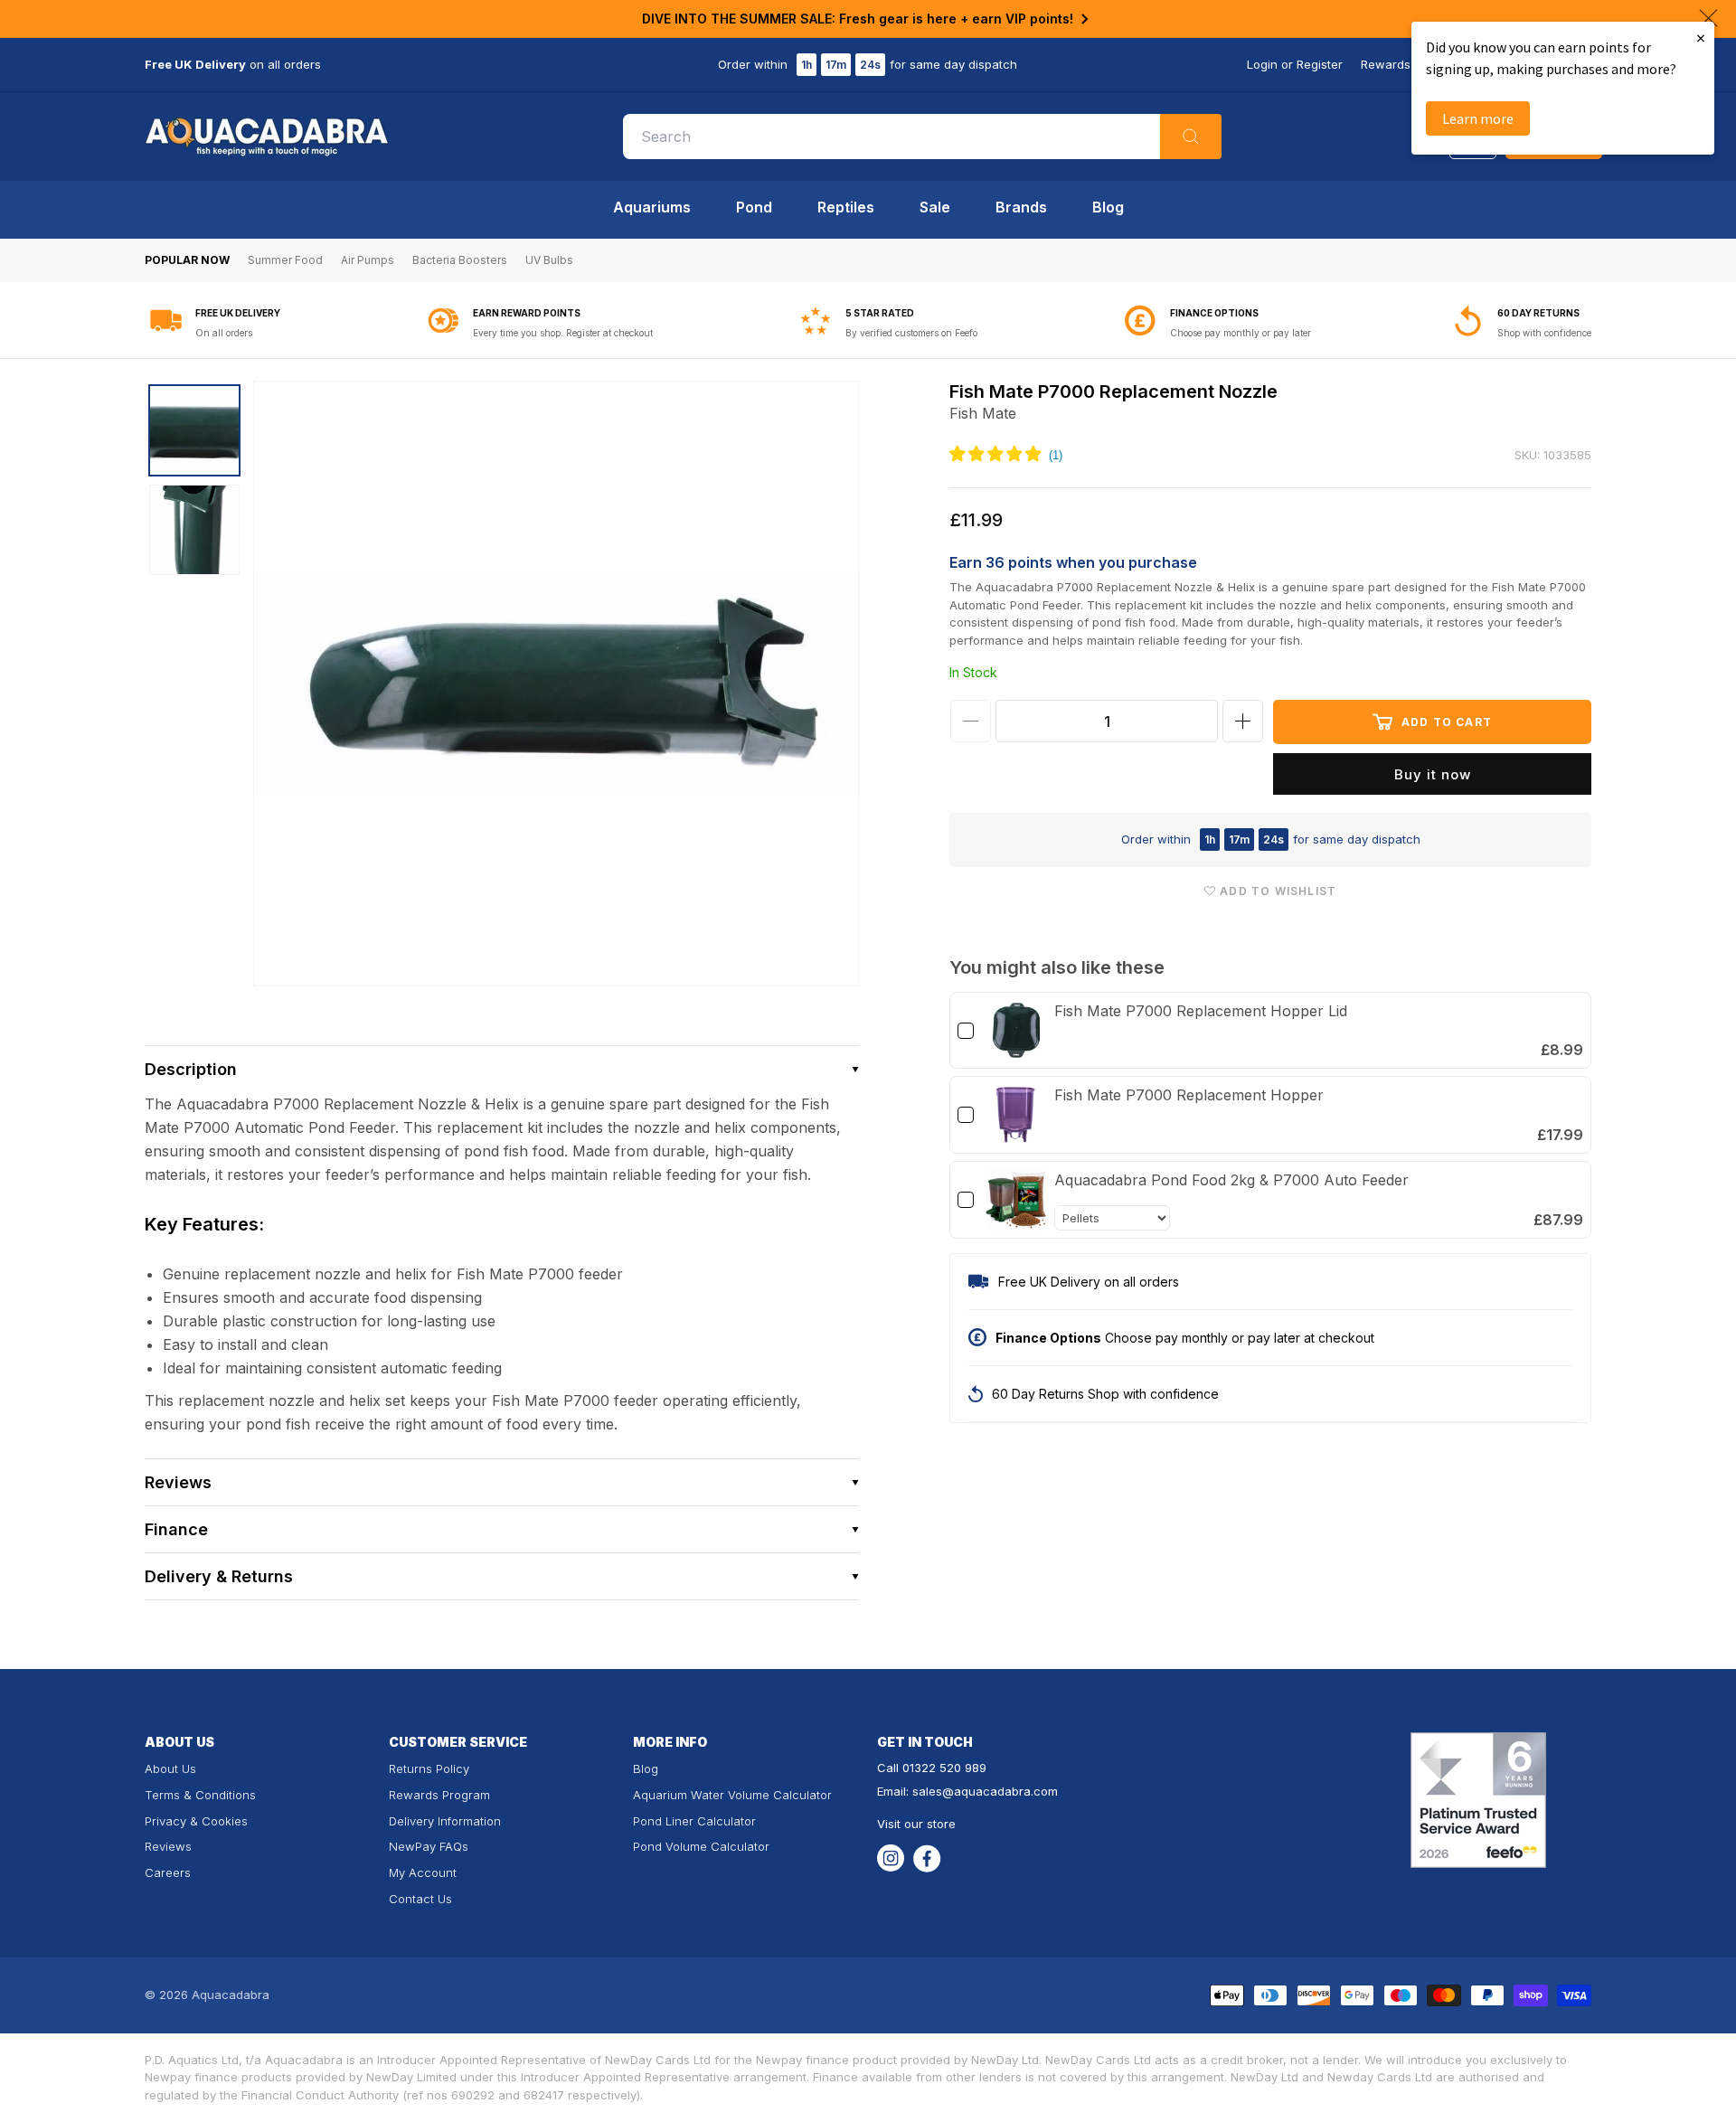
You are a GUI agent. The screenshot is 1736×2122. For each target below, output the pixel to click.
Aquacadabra (231, 1995)
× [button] (1701, 38)
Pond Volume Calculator (701, 1846)
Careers (168, 1872)
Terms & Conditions (200, 1795)
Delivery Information (445, 1821)
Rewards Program (439, 1795)
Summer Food (285, 260)
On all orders (224, 333)
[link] (1016, 1031)
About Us (170, 1768)
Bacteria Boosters (460, 260)
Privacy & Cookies (196, 1821)
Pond (754, 207)
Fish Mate (983, 413)
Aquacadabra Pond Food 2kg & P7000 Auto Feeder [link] (1231, 1180)
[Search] (1191, 137)
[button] (502, 1069)
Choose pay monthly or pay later (1241, 333)
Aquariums (652, 207)
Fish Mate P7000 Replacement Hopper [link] (1189, 1095)
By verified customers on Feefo (911, 333)
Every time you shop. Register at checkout (563, 333)
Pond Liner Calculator (694, 1821)
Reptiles (846, 207)
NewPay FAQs (429, 1846)
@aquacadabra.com (1000, 1791)
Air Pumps (368, 260)
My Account (423, 1872)
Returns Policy (429, 1768)
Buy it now (1433, 774)
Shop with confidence (1544, 333)
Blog (1108, 207)
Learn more (1478, 118)
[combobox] (922, 137)
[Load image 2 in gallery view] (194, 530)
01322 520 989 (944, 1768)
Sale (935, 207)
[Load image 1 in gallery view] (194, 430)
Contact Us (420, 1899)
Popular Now (187, 260)
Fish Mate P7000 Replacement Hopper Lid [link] (1201, 1011)
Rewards (1386, 64)
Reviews (168, 1846)
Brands (1021, 207)
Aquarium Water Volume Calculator (732, 1795)
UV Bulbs (549, 260)
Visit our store (916, 1824)
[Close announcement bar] (1708, 18)
